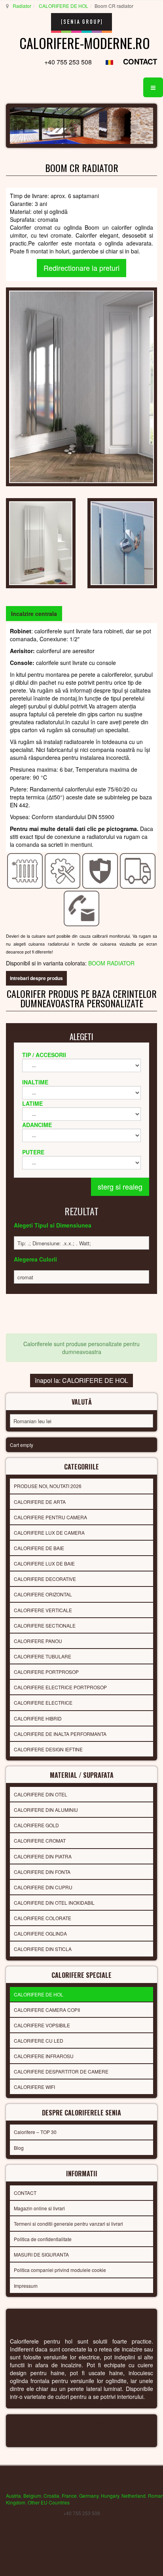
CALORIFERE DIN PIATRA (43, 1856)
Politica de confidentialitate (43, 2239)
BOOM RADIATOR (111, 963)
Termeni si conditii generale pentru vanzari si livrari (68, 2224)
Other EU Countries (49, 2502)
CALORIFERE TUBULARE (43, 1656)
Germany (89, 2496)
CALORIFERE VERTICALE (43, 1610)
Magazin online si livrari (39, 2208)
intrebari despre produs (36, 978)
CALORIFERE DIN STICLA (43, 1949)
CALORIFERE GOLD (36, 1825)
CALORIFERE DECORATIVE (45, 1579)
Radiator (22, 6)
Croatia (51, 2496)
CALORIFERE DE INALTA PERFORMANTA (60, 1734)
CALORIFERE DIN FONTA (42, 1872)
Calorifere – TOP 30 (35, 2132)
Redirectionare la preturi (81, 268)
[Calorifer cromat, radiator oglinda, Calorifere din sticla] (81, 386)
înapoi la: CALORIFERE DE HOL (81, 1380)
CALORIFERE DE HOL (63, 6)
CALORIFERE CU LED (39, 2041)
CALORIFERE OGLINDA (40, 1933)
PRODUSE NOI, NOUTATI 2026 (48, 1486)
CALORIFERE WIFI (34, 2087)
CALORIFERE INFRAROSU (44, 2056)
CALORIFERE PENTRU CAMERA (50, 1517)
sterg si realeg (120, 1186)
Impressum (26, 2286)
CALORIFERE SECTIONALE (45, 1625)
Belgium (32, 2496)
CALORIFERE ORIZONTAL (43, 1594)
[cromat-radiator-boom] (41, 542)
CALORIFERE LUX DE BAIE (44, 1563)
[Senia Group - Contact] (82, 908)
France (69, 2496)
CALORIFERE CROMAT (40, 1840)
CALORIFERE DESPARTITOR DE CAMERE (61, 2071)
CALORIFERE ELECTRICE (43, 1703)
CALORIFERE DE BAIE (39, 1548)
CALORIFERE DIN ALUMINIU (46, 1810)
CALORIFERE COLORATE (43, 1918)
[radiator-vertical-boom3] (122, 542)
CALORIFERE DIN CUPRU (43, 1887)
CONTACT (140, 61)
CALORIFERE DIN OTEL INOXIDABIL (54, 1903)
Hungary (110, 2496)
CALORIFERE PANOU (38, 1641)
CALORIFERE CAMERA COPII (47, 2010)
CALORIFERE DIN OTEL (41, 1794)
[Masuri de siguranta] (100, 870)
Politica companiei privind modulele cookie (60, 2270)
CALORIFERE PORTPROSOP (46, 1672)
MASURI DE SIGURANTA (41, 2254)
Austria (13, 2496)
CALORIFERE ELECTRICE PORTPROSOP (60, 1687)
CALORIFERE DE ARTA (40, 1502)
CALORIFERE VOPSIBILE (42, 2025)
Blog (19, 2148)
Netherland (134, 2496)
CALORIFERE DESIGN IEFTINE (48, 1749)
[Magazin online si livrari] (138, 870)
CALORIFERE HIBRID (38, 1718)
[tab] (34, 614)
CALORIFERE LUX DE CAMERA (49, 1533)
